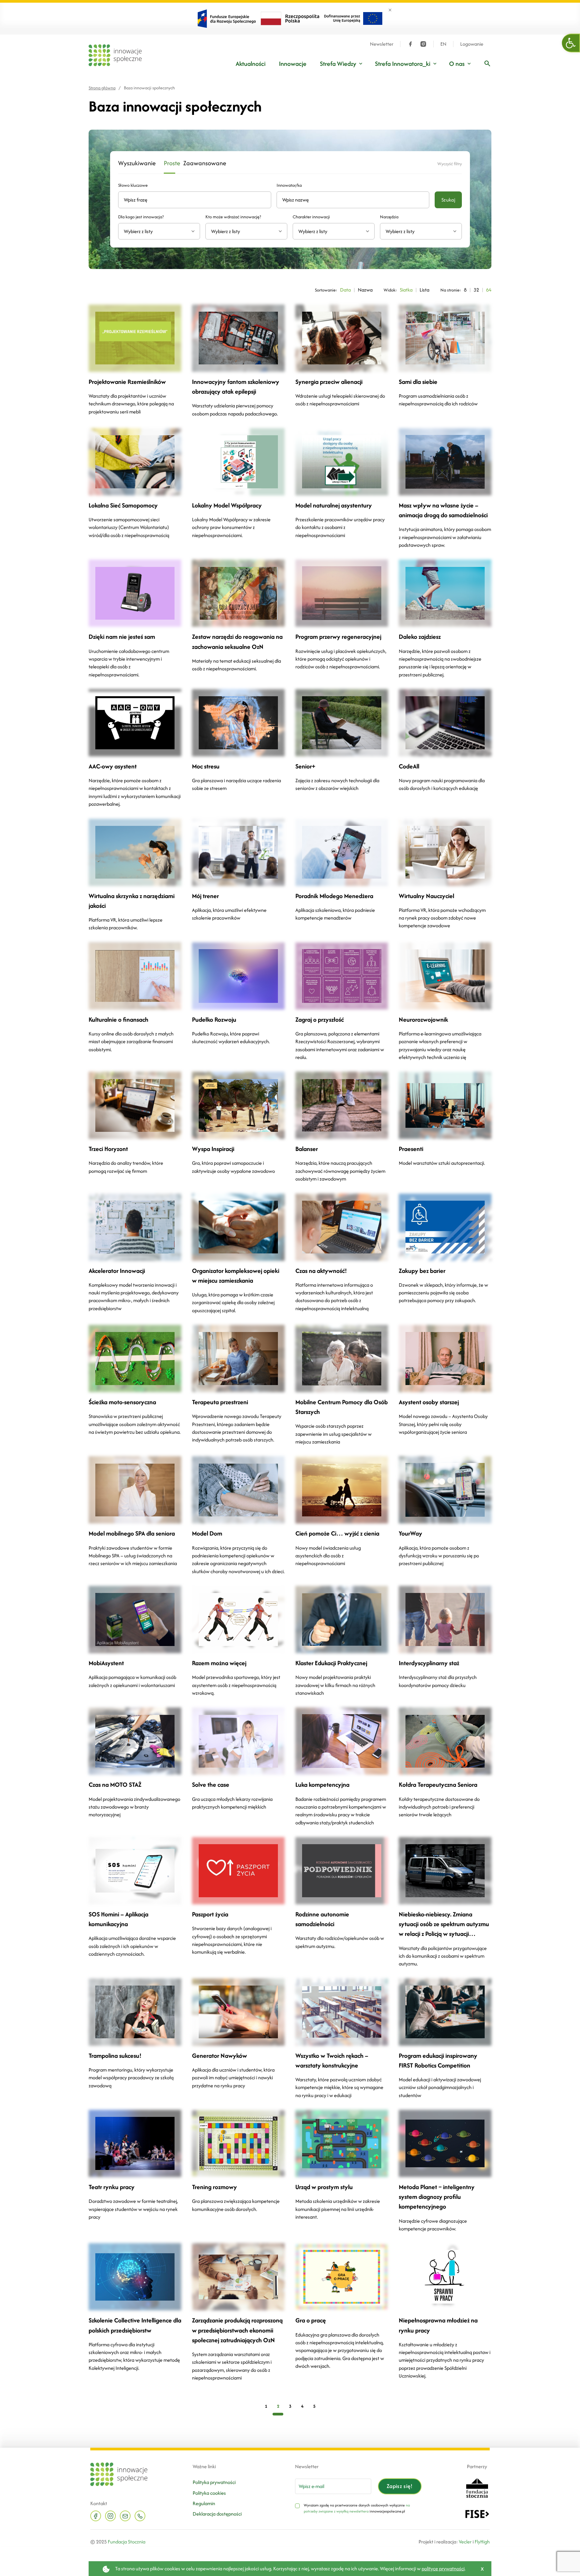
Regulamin (204, 2503)
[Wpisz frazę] (487, 63)
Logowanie (472, 44)
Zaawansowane (198, 163)
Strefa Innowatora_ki (403, 64)
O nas (457, 64)
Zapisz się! (400, 2486)
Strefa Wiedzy (338, 64)
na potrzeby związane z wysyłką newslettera (357, 2508)
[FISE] (477, 2513)
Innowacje (293, 64)
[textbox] (156, 231)
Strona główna (102, 88)
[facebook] (410, 44)
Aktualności (251, 64)
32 (476, 290)
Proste (170, 163)
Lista (424, 290)
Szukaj (448, 200)
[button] (571, 43)
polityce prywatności (443, 2568)
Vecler (465, 2542)
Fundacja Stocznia (127, 2542)
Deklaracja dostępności (217, 2514)
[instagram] (423, 44)
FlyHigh (482, 2542)
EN (443, 44)
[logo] (115, 55)
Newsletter (382, 44)
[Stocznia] (477, 2487)
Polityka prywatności (214, 2482)
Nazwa (365, 290)
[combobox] (159, 231)
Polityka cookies (209, 2493)
